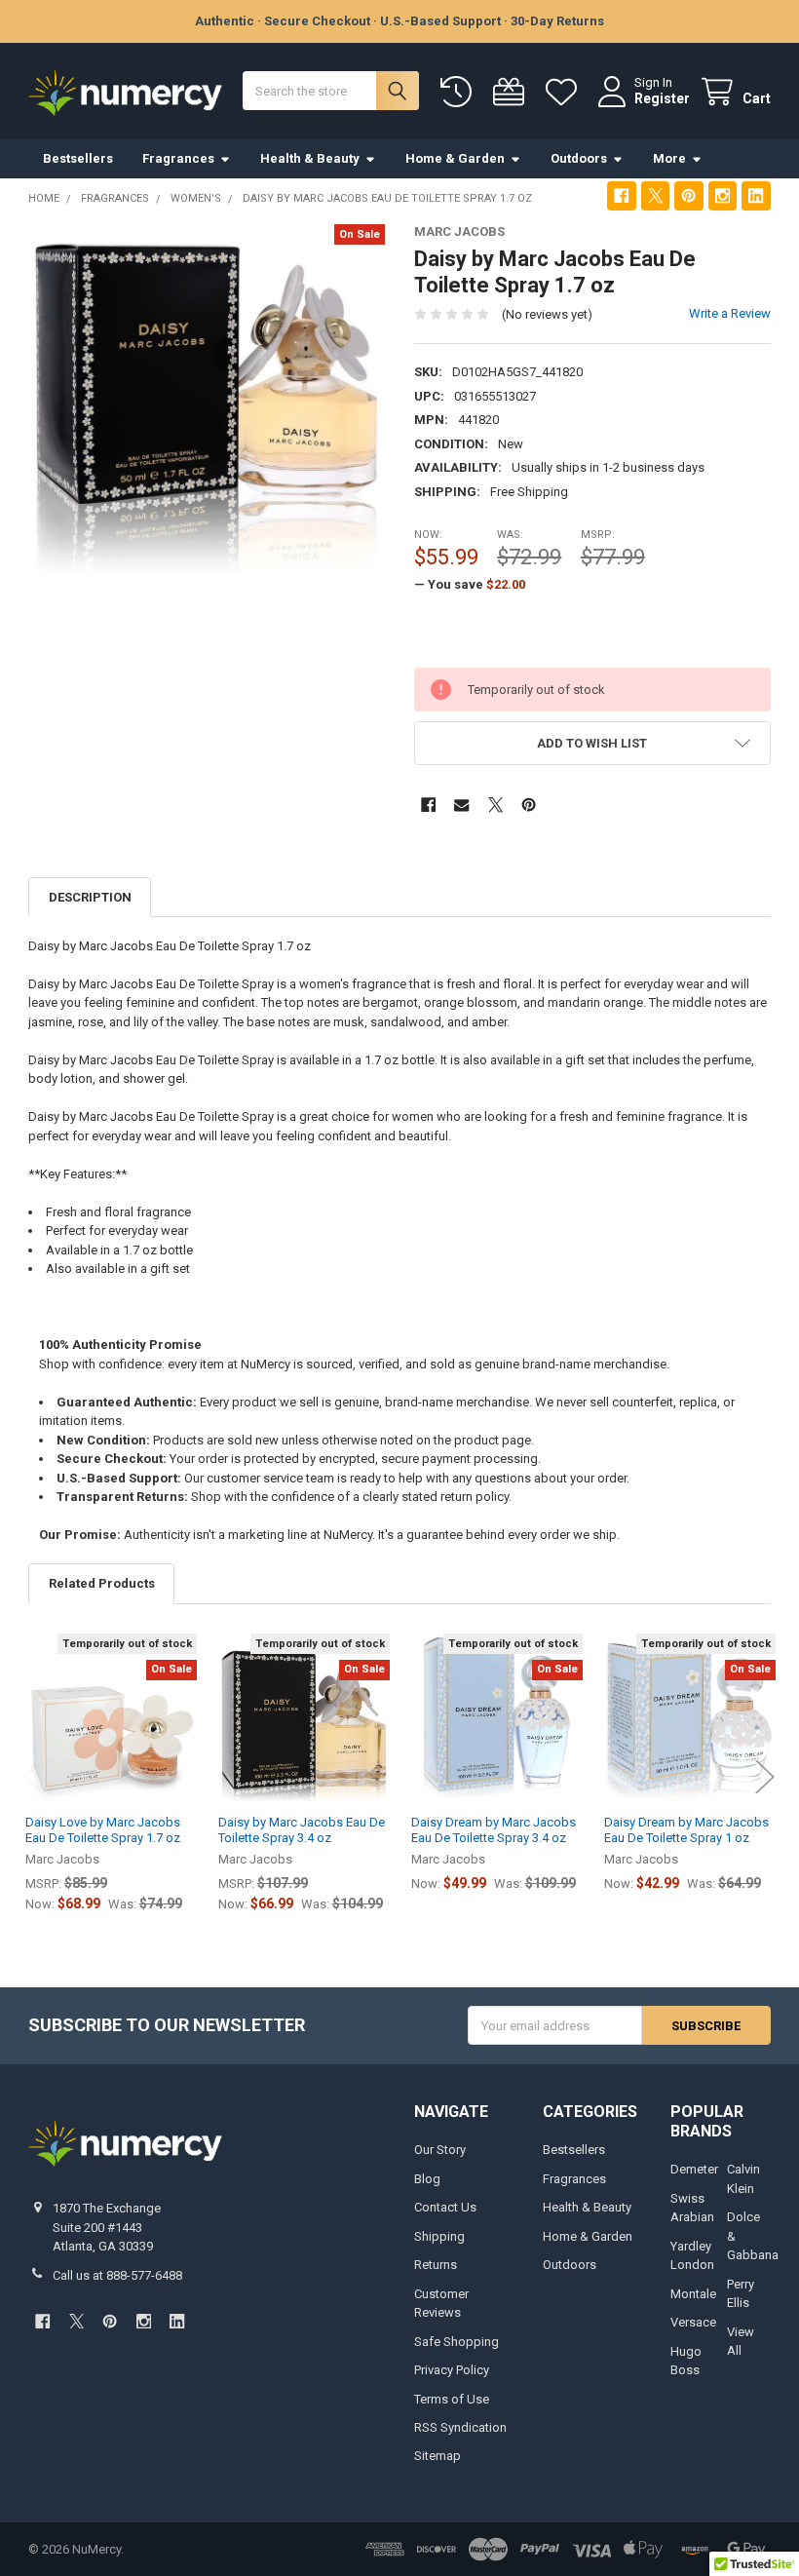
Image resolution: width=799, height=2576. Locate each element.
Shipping (439, 2236)
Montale (693, 2294)
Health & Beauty (310, 158)
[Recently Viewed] (460, 92)
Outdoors (579, 158)
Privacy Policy (452, 2370)
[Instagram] (723, 195)
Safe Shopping (457, 2342)
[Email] (461, 805)
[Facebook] (621, 195)
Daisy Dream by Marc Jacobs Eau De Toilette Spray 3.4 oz (494, 1830)
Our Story (440, 2150)
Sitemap (438, 2456)
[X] (655, 195)
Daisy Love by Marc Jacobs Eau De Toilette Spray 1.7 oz (103, 1830)
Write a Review (730, 313)
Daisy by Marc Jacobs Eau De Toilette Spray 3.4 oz (302, 1830)
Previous (34, 1776)
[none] (207, 403)
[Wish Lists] (565, 92)
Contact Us (445, 2207)
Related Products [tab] (102, 1583)
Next (765, 1776)
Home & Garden (455, 158)
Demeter (694, 2169)
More (669, 158)
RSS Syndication (460, 2427)
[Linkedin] (756, 195)
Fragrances (178, 158)
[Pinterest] (688, 195)
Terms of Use (452, 2399)
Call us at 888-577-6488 (117, 2275)
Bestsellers (78, 158)
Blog (427, 2179)
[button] (592, 743)
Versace (693, 2322)
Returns (436, 2265)
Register (662, 98)
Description (90, 897)
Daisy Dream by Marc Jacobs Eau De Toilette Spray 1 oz (686, 1830)
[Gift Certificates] (513, 92)
